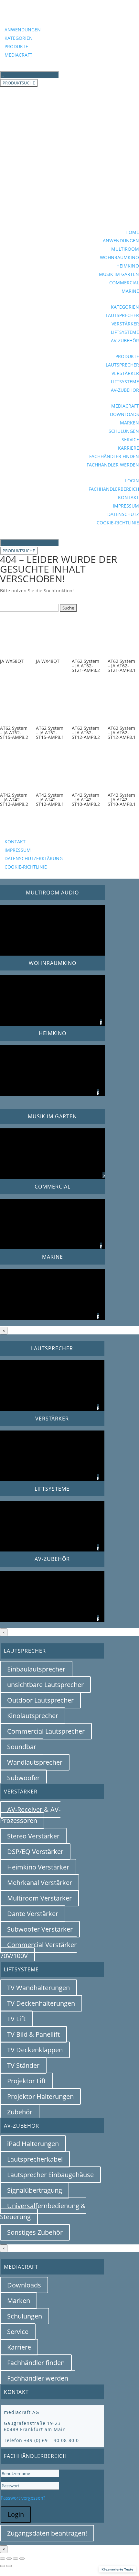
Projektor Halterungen (40, 2096)
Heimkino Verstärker (38, 1867)
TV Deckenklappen (35, 2050)
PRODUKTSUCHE (19, 83)
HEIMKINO (128, 266)
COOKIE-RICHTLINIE (118, 523)
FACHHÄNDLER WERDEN (113, 465)
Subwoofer (23, 1778)
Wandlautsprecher (35, 1762)
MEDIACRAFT (18, 55)
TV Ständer (23, 2065)
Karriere (19, 2347)
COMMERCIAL (124, 283)
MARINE (130, 291)
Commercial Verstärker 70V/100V (38, 1950)
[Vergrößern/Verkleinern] (3, 2559)
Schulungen (25, 2316)
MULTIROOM (125, 249)
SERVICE (130, 439)
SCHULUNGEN (124, 431)
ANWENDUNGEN (23, 30)
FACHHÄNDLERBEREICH (114, 489)
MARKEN (129, 423)
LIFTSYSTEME (125, 332)
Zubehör (20, 2112)
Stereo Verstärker (33, 1836)
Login (16, 2514)
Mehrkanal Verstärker (40, 1883)
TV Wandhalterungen (38, 1988)
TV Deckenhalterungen (41, 2003)
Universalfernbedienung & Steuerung (43, 2211)
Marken (19, 2301)
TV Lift (16, 2019)
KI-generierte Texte (117, 2569)
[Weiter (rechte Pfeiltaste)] (9, 2566)
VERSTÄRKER (125, 324)
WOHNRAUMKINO (119, 257)
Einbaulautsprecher (36, 1669)
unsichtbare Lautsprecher (45, 1685)
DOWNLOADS (124, 414)
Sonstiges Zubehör (35, 2232)
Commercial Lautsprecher (46, 1731)
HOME (132, 232)
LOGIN (132, 481)
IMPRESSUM (126, 506)
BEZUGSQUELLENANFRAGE (48, 832)
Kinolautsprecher (33, 1716)
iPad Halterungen (33, 2144)
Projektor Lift (27, 2081)
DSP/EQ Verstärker (35, 1852)
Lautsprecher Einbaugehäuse (50, 2175)
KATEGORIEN (19, 38)
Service (18, 2332)
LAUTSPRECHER (122, 315)
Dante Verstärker (33, 1914)
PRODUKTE (16, 46)
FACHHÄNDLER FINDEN (114, 456)
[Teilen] (16, 2559)
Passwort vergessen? (23, 2498)
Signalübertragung (35, 2190)
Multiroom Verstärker (39, 1898)
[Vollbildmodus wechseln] (9, 2559)
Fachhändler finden (36, 2363)
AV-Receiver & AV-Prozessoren (30, 1815)
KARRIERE (128, 448)
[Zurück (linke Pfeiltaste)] (3, 2566)
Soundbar (22, 1747)
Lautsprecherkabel (35, 2159)
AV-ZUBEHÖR (125, 340)
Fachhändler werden (38, 2378)
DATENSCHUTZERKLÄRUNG (34, 858)
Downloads (24, 2285)
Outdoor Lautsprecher (40, 1700)
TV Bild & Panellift (33, 2034)
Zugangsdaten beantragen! (47, 2533)
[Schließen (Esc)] (22, 2559)
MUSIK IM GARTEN (119, 274)
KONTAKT (128, 497)
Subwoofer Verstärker (40, 1929)
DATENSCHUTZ (123, 514)
